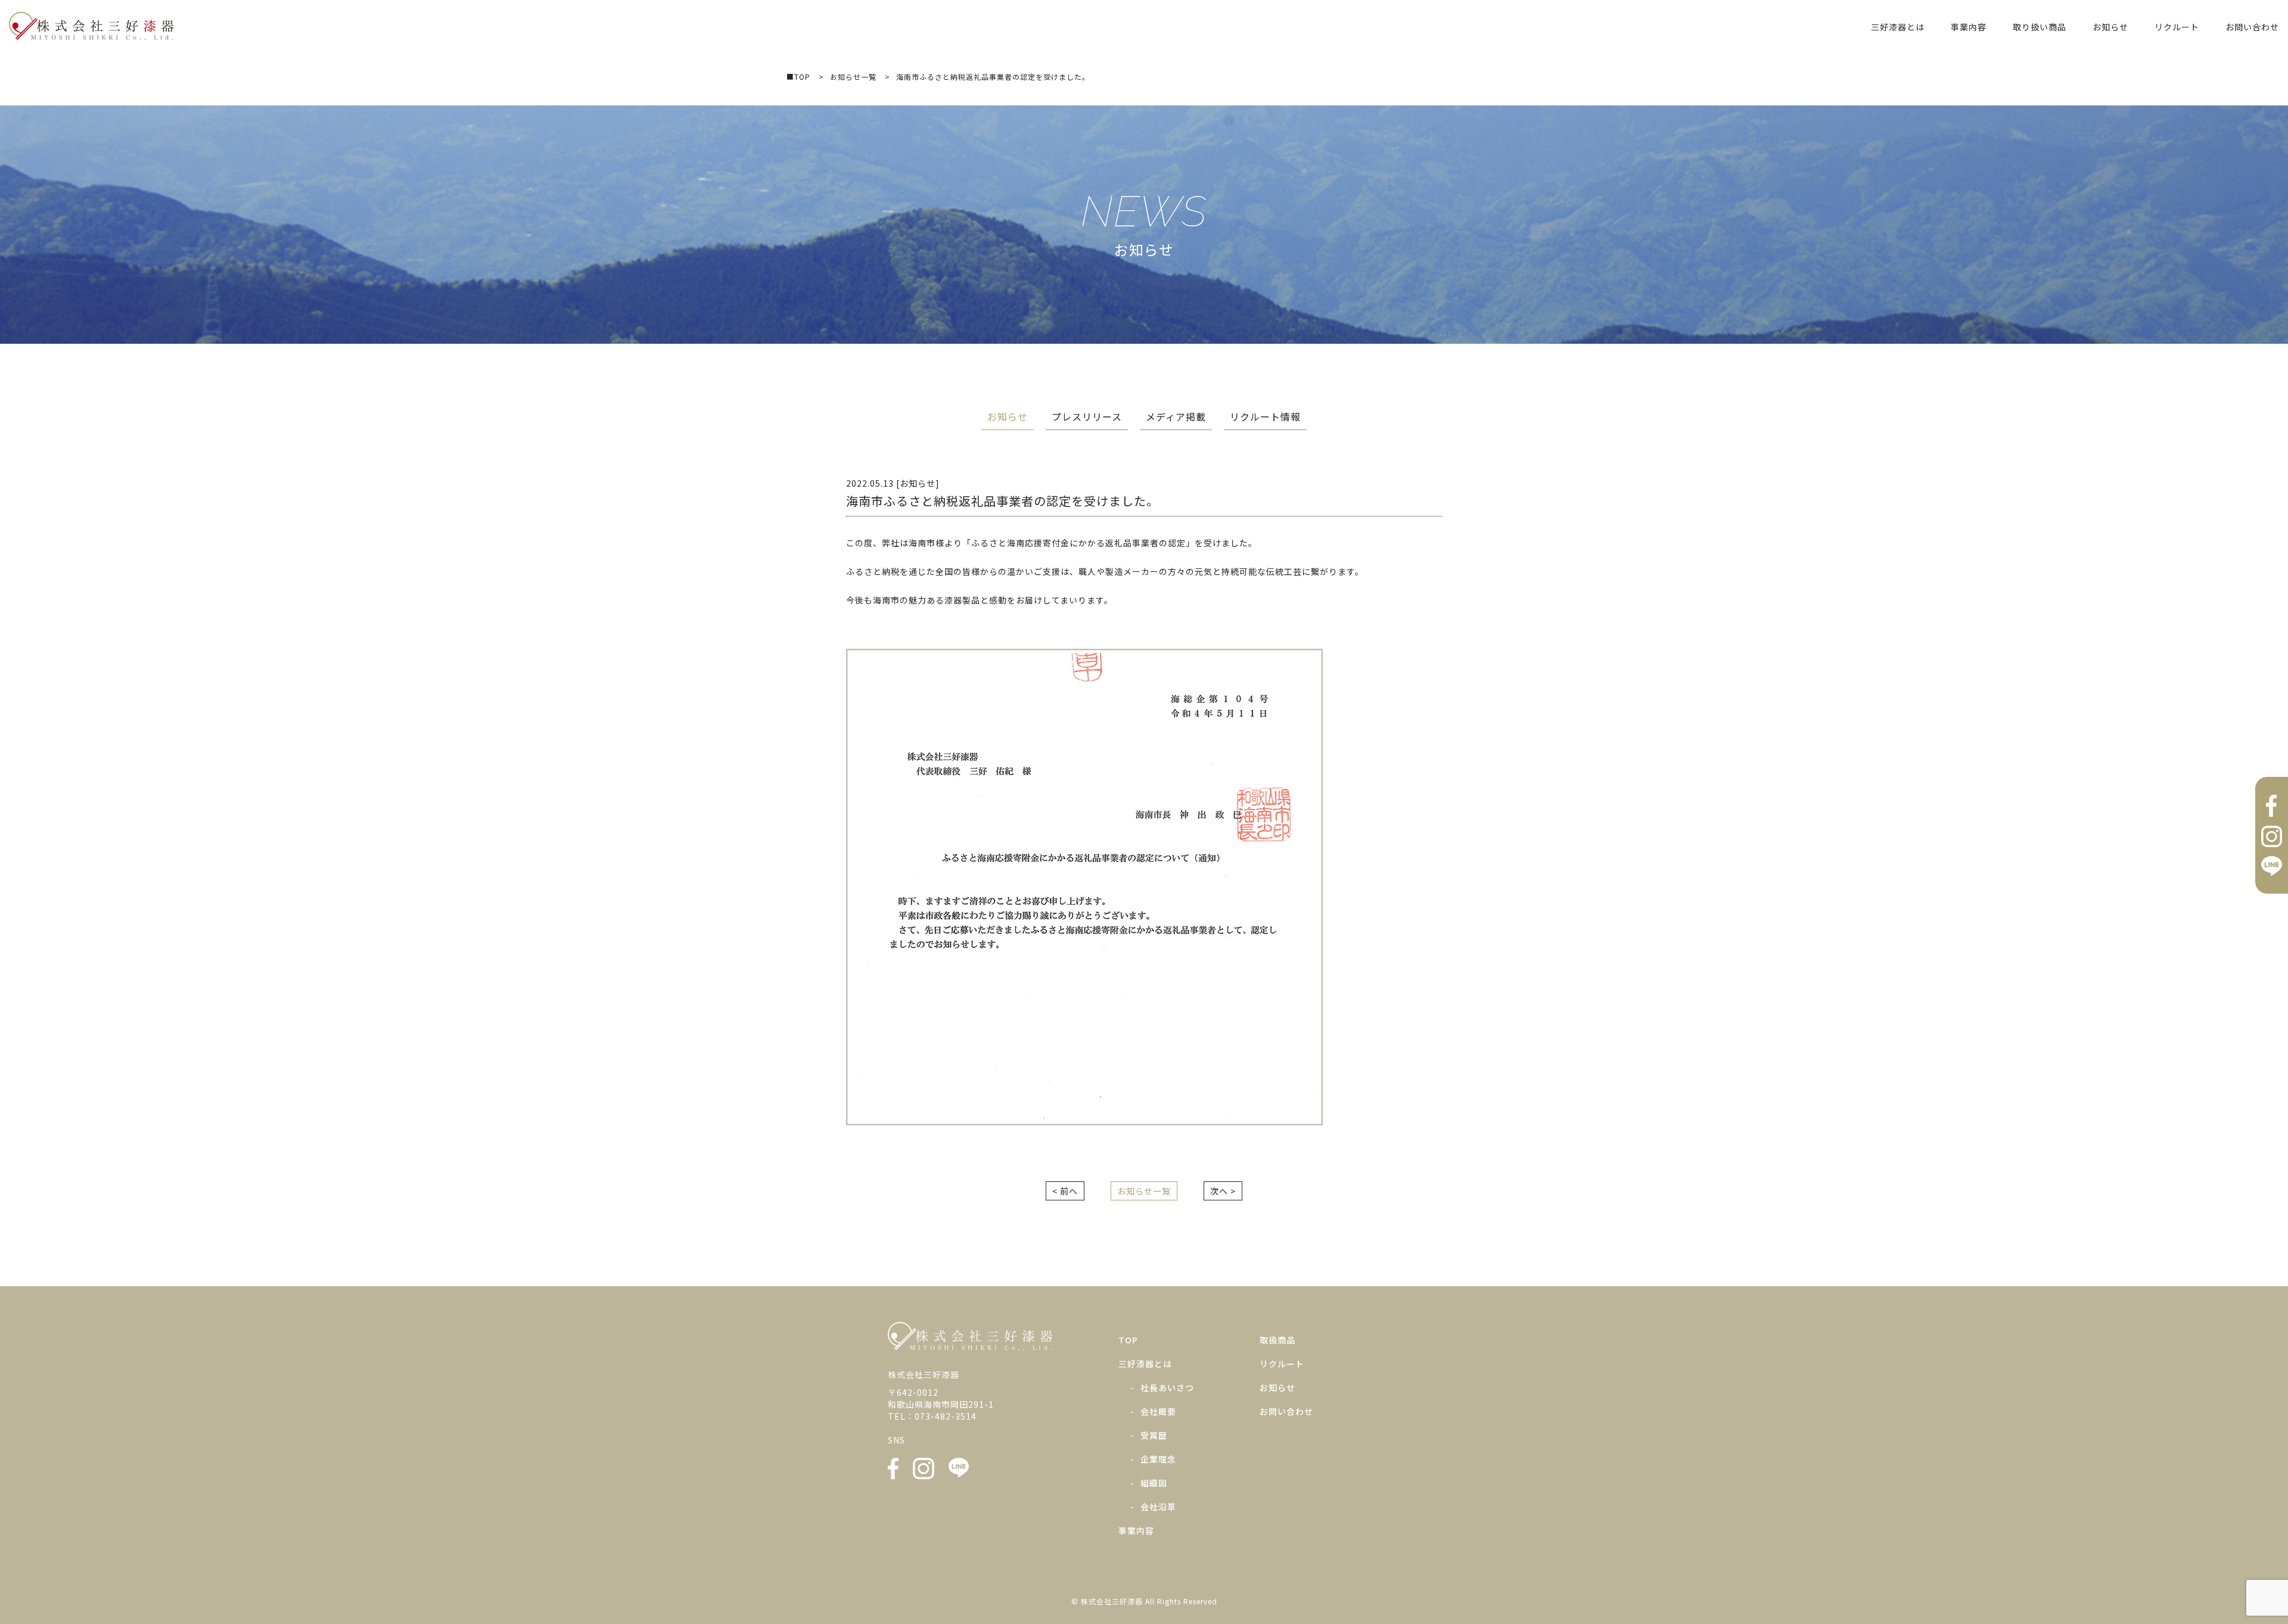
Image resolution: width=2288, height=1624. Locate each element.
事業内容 (1969, 27)
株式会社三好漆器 (91, 26)
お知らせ (2110, 27)
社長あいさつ (1167, 1387)
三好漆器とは (1898, 27)
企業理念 (1158, 1459)
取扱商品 (1277, 1340)
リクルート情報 (1265, 416)
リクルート (2177, 27)
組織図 (1154, 1483)
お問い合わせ (2252, 27)
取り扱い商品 (2040, 27)
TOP (1128, 1340)
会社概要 (1158, 1411)
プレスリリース (1087, 416)
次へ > (1223, 1191)
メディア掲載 (1176, 416)
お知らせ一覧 (1144, 1191)
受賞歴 (1154, 1435)
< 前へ (1065, 1191)
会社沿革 (1158, 1507)
